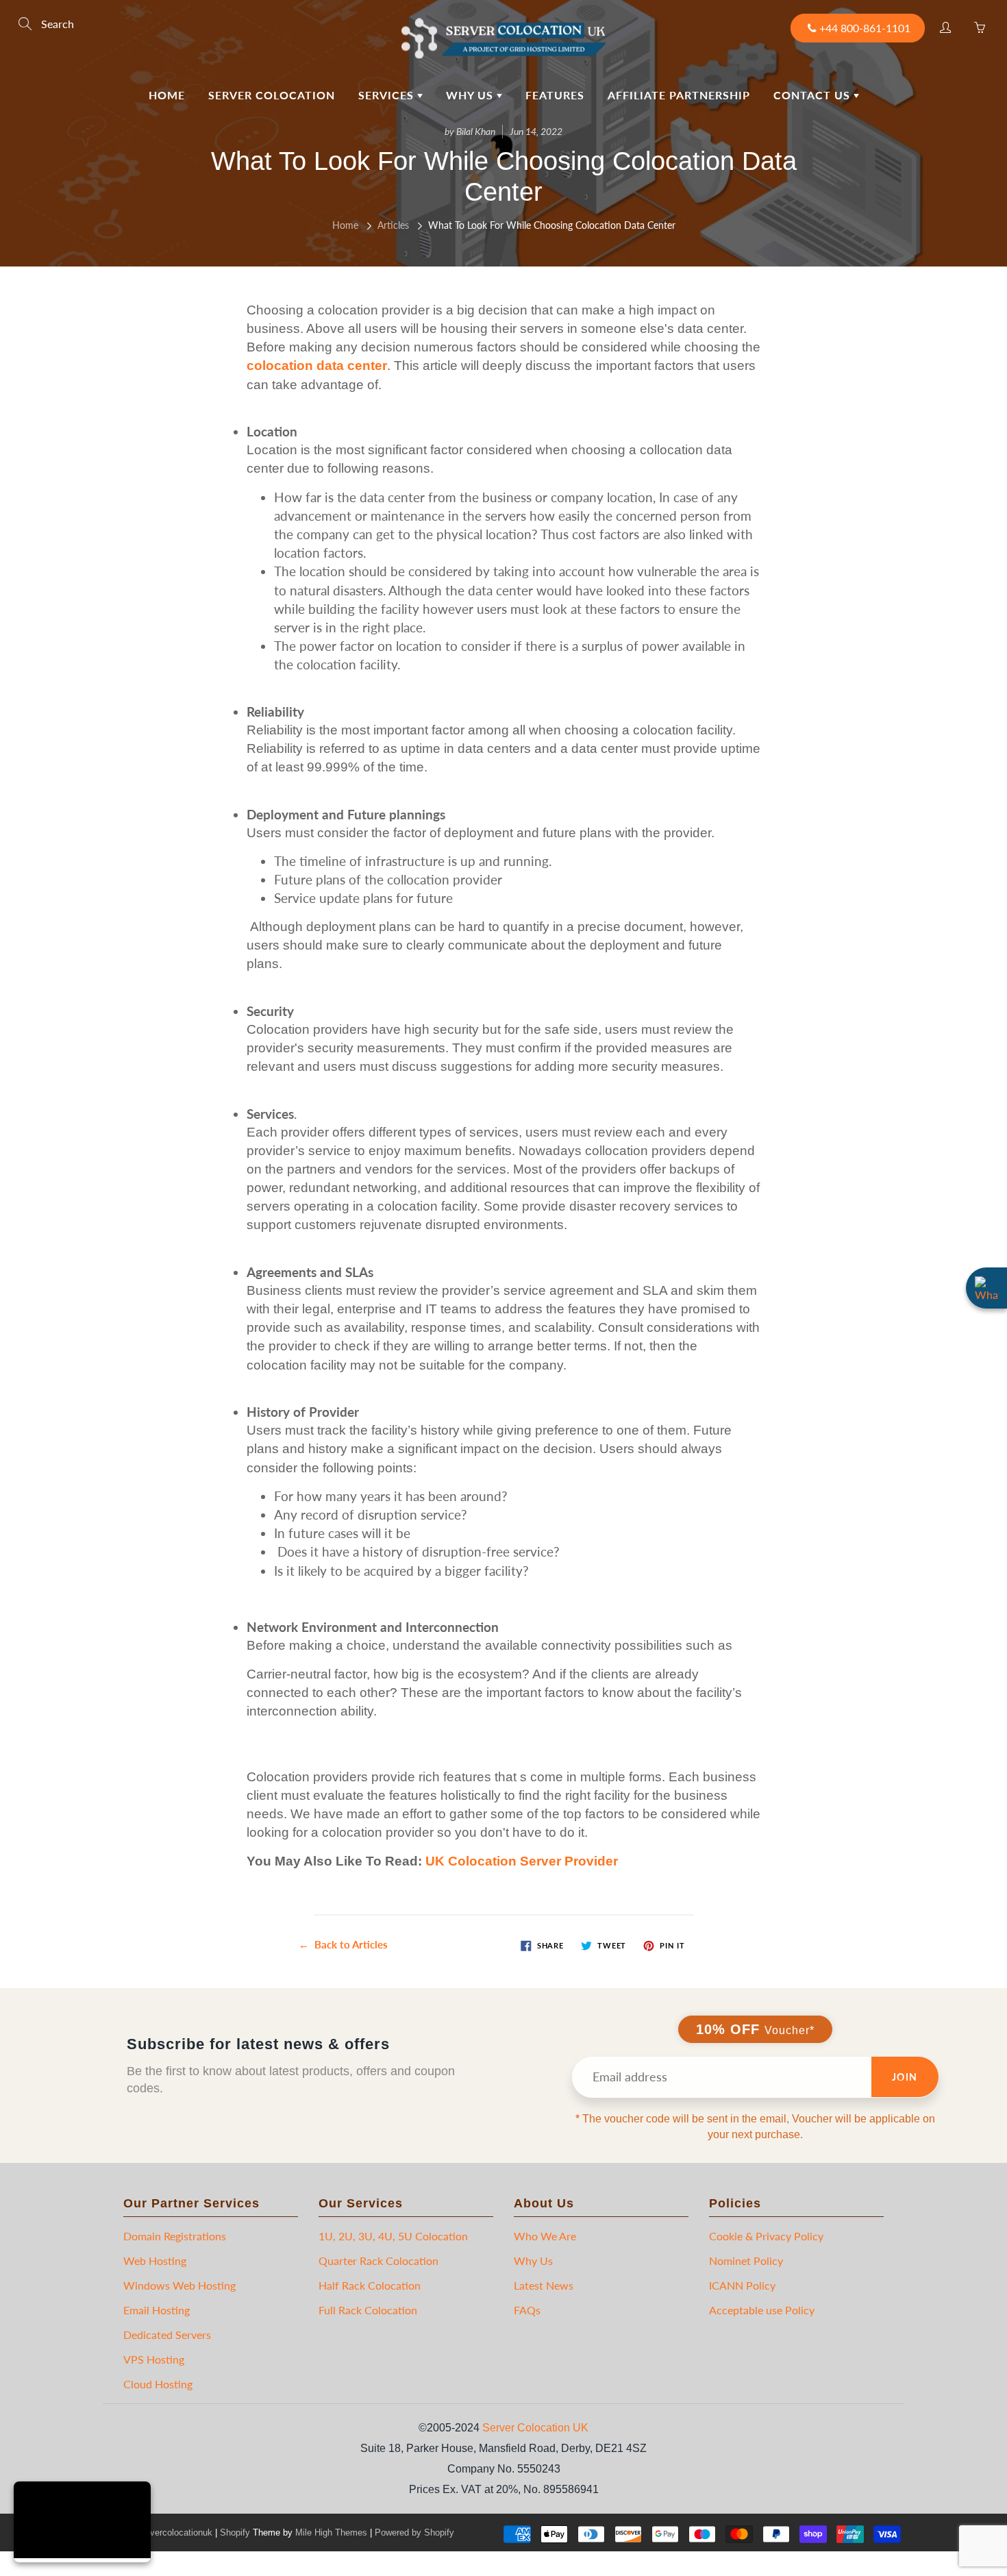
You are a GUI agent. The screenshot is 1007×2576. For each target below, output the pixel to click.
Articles (393, 225)
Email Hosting (157, 2310)
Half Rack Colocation (370, 2285)
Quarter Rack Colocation (378, 2261)
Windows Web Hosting (179, 2285)
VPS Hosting (154, 2359)
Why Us (471, 95)
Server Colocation (272, 95)
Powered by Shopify (414, 2532)
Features (555, 95)
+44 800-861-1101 (865, 28)
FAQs (527, 2310)
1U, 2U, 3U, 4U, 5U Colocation (393, 2236)
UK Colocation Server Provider (522, 1861)
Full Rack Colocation (368, 2310)
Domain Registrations (175, 2236)
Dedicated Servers (167, 2334)
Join (905, 2077)
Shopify (235, 2532)
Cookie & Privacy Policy (766, 2236)
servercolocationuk (175, 2532)
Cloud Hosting (158, 2384)
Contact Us (813, 95)
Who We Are (545, 2236)
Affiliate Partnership (679, 95)
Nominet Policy (746, 2261)
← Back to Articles (343, 1944)
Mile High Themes (331, 2532)
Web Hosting (155, 2261)
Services (388, 95)
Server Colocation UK (535, 2428)
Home (167, 95)
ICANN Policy (742, 2285)
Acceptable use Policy (762, 2310)
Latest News (544, 2285)
